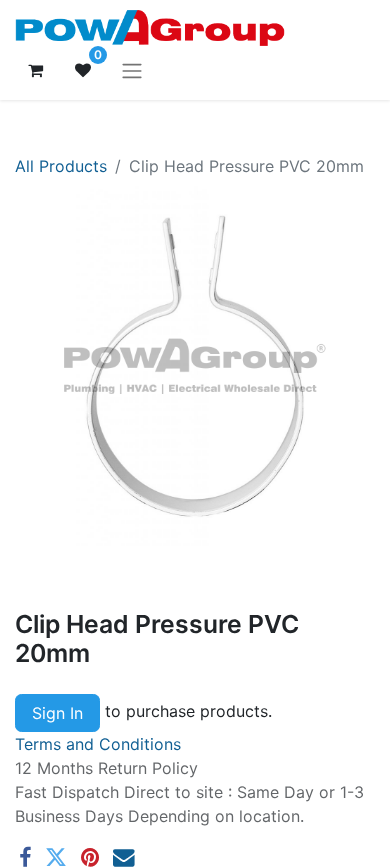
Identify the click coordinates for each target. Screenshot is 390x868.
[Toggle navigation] (132, 70)
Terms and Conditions (98, 744)
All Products (61, 166)
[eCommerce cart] (35, 70)
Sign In (57, 713)
